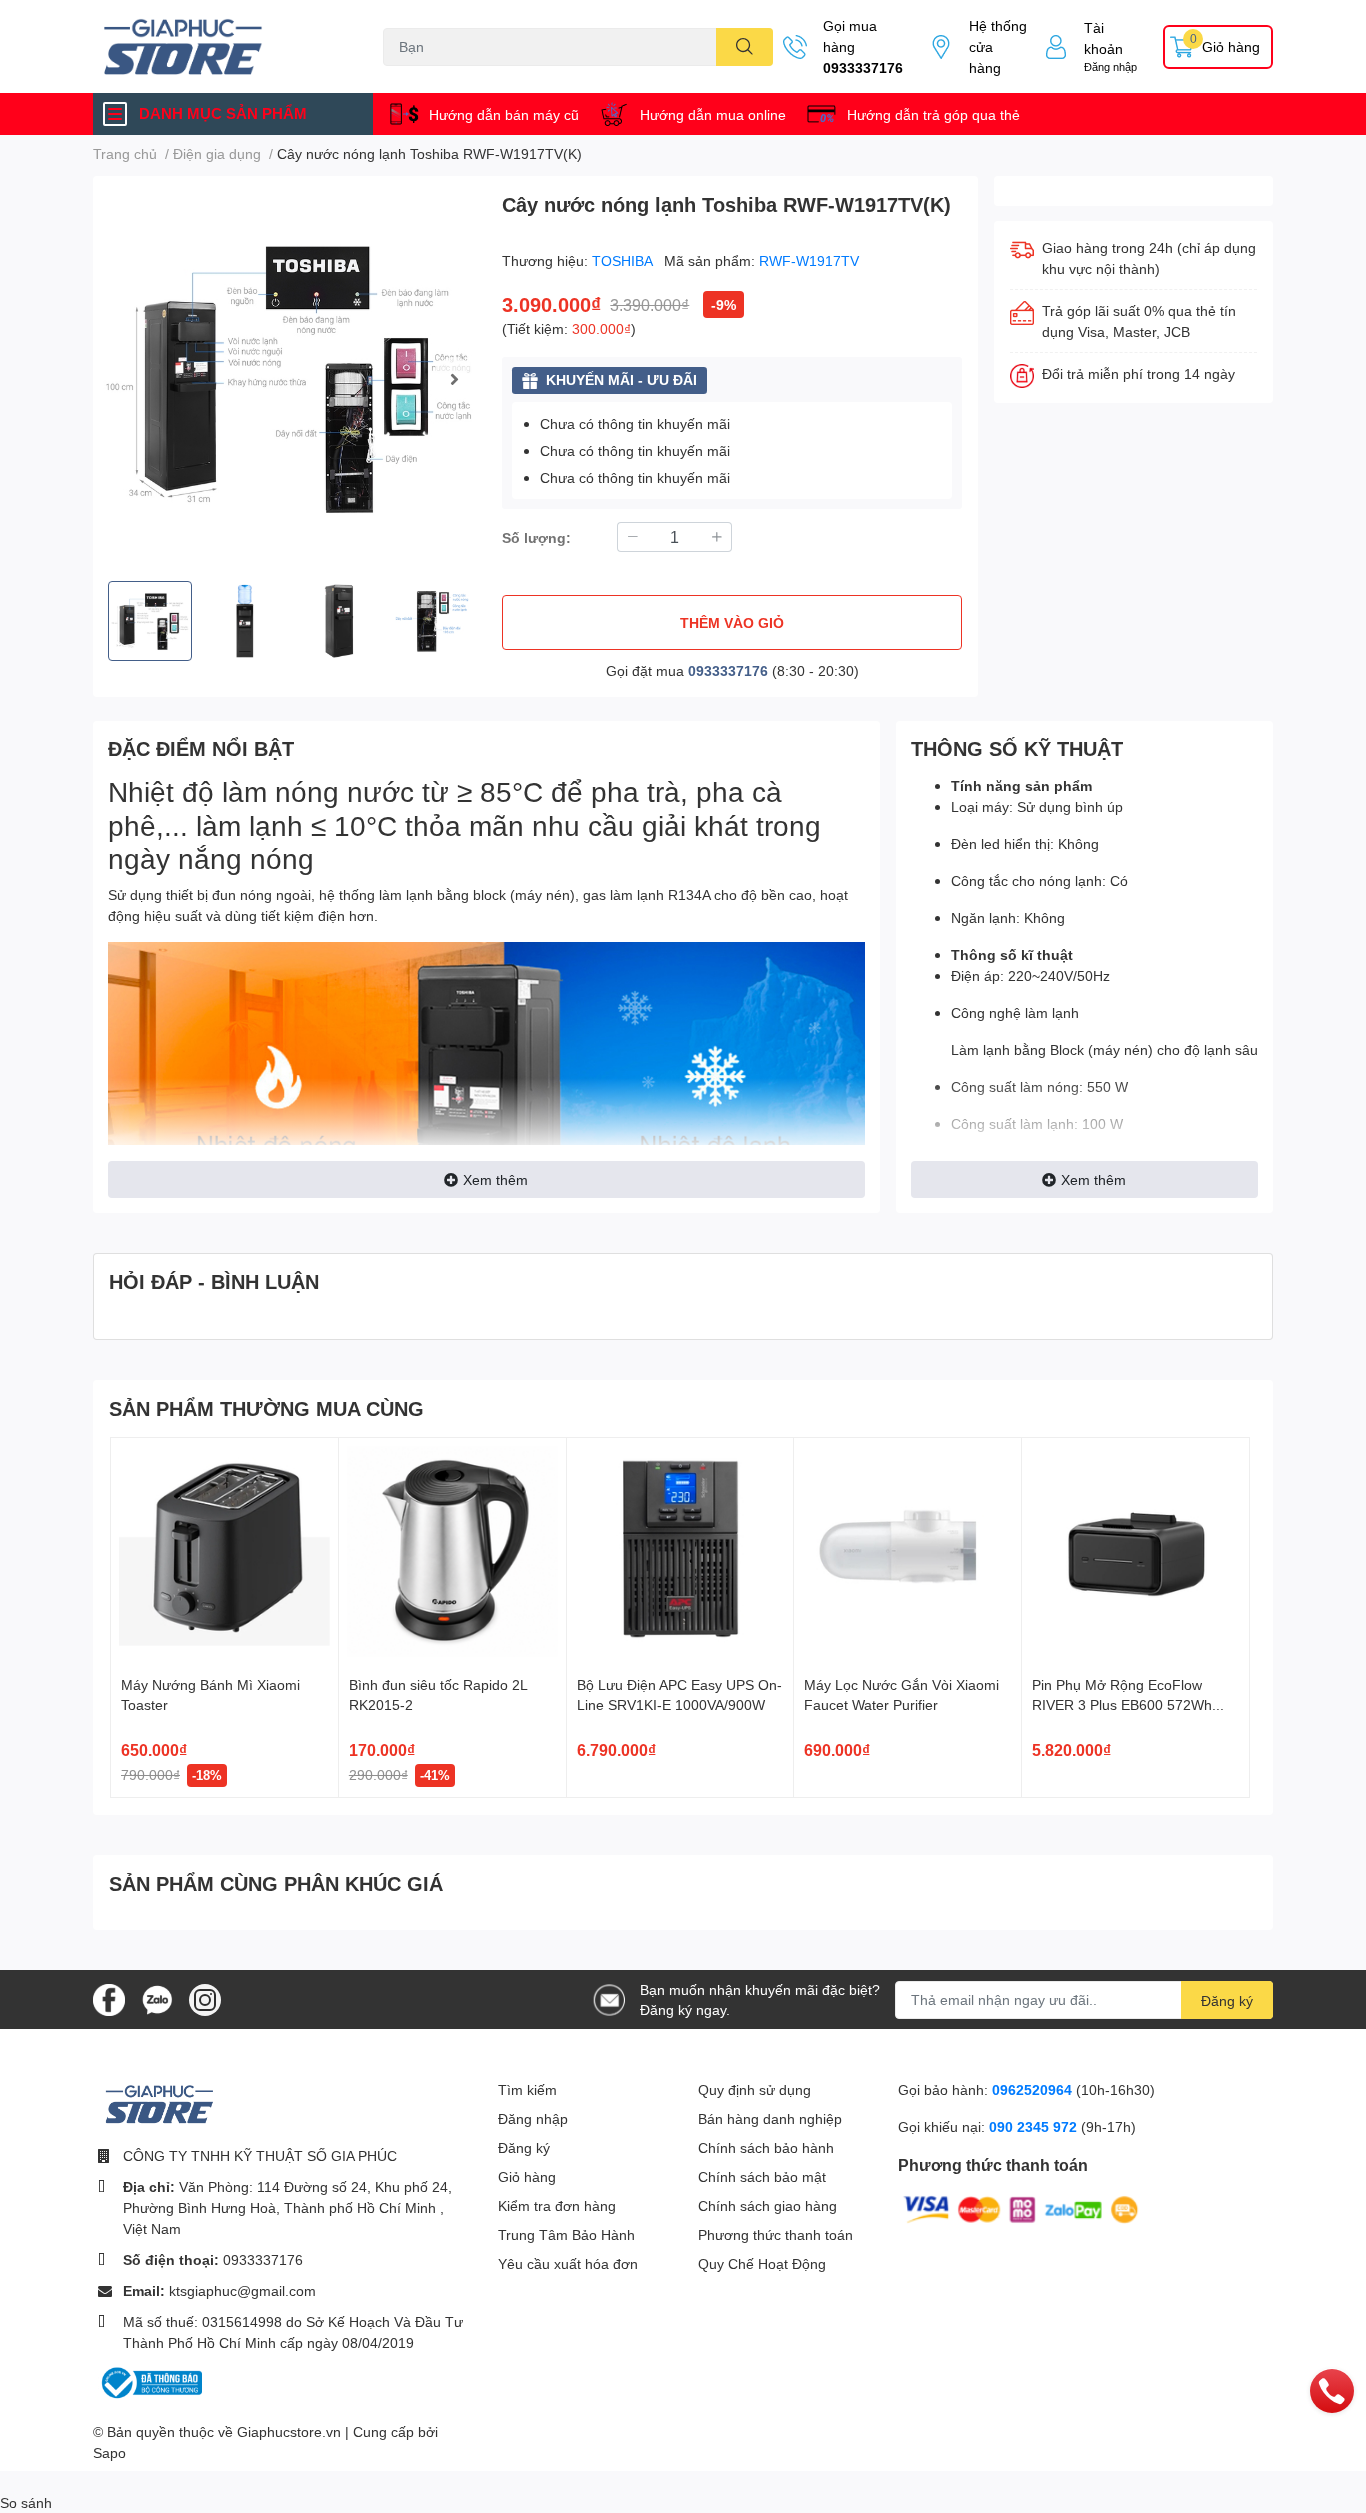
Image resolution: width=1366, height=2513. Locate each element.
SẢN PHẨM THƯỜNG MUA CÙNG (266, 1408)
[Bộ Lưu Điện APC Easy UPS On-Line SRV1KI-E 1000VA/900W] (680, 1551)
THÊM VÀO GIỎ (732, 622)
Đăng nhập (1110, 66)
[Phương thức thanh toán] (1021, 2207)
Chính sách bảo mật (762, 2176)
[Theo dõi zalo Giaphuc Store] (157, 1997)
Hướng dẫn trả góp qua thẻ (933, 114)
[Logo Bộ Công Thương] (150, 2381)
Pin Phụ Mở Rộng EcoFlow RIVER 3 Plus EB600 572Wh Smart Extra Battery (1122, 1704)
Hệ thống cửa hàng (998, 46)
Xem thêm (495, 1179)
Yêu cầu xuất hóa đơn (568, 2263)
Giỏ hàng (527, 2176)
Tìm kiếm (527, 2089)
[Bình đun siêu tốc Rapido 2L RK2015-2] (452, 1551)
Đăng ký (1227, 2000)
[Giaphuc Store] (217, 46)
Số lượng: (536, 537)
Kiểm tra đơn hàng (557, 2205)
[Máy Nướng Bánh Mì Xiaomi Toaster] (224, 1551)
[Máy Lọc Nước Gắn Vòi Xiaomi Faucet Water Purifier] (907, 1551)
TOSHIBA (624, 260)
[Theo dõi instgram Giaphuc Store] (205, 1997)
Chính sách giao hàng (767, 2205)
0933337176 (863, 67)
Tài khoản (1103, 38)
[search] (744, 47)
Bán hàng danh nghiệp (770, 2118)
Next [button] (454, 379)
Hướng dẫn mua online (713, 114)
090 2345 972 (1035, 2126)
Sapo (109, 2452)
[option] (289, 378)
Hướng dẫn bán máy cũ (504, 114)
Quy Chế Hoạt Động (762, 2263)
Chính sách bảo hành (766, 2147)
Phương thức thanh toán (775, 2234)
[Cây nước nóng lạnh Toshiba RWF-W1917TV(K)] (289, 378)
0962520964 (1034, 2089)
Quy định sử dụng (754, 2089)
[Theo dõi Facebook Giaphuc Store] (109, 1997)
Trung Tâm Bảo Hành (566, 2234)
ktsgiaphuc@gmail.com (242, 2290)
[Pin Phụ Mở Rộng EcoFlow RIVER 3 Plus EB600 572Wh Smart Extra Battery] (1135, 1551)
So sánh (26, 2502)
